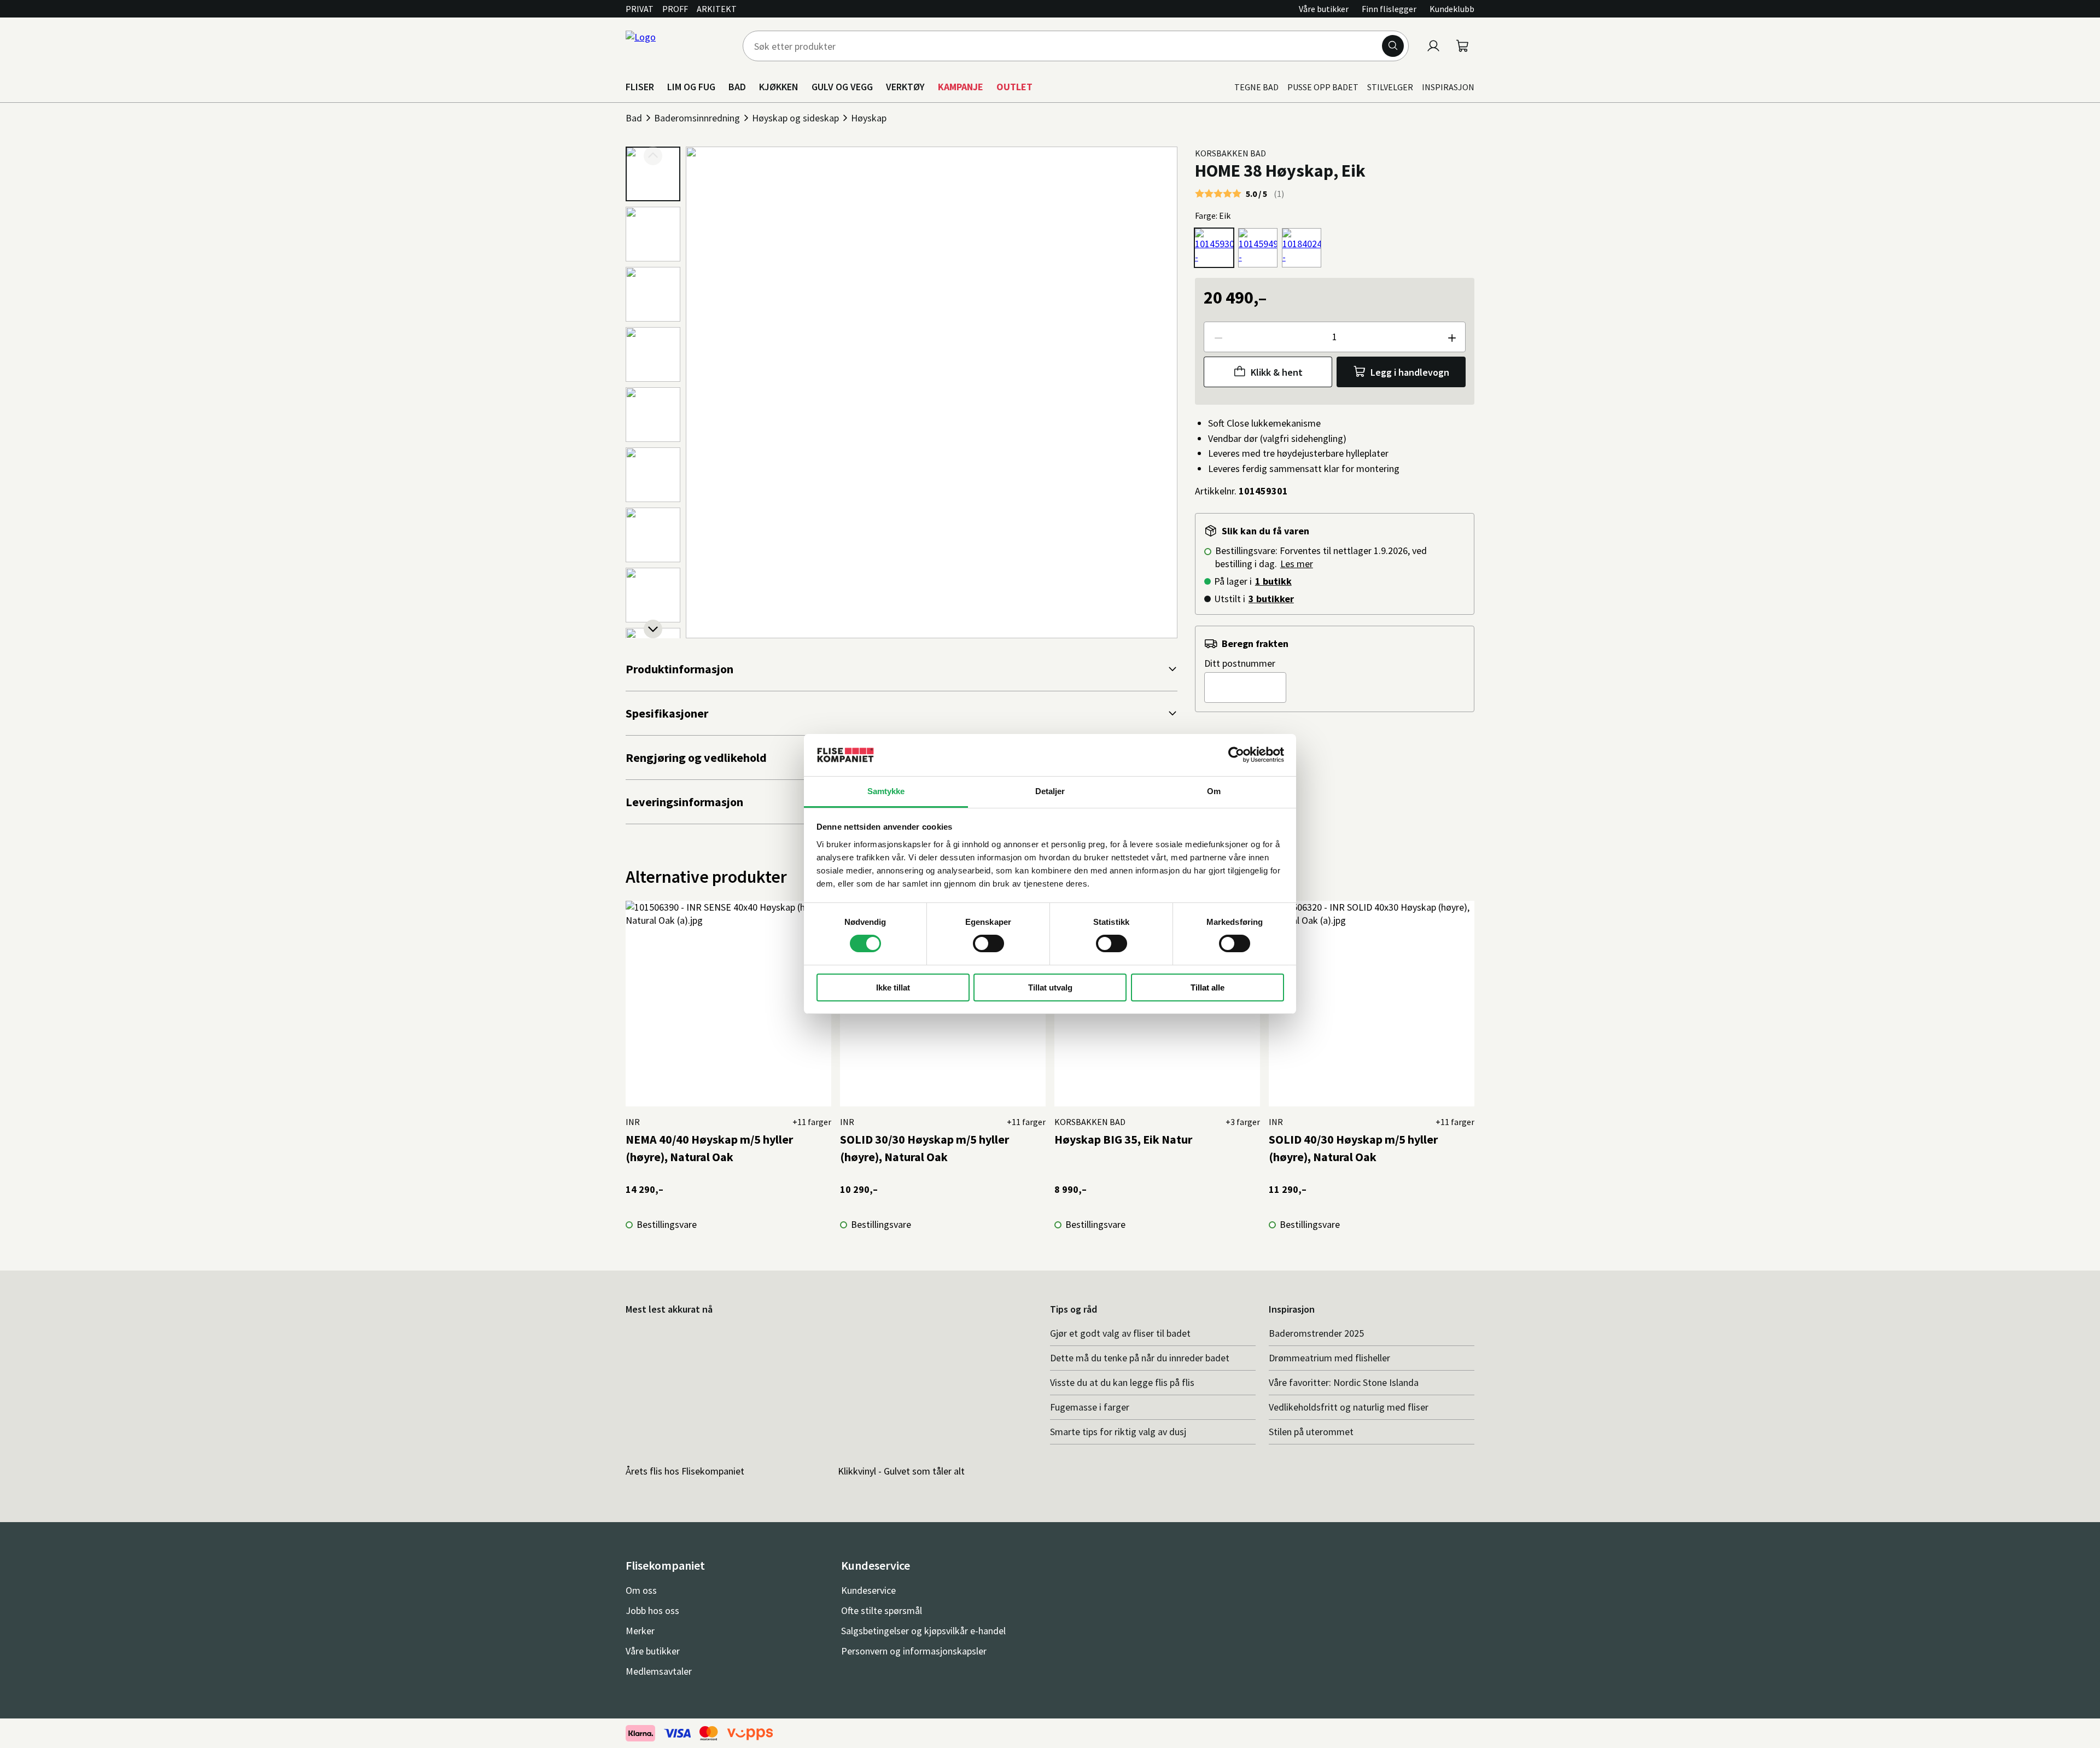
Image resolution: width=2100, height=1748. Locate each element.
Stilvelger (1390, 87)
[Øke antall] (1451, 337)
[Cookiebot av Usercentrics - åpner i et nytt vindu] (1236, 755)
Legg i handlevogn (1410, 372)
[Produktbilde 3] (653, 294)
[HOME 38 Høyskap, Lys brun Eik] (1302, 248)
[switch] (988, 943)
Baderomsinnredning (697, 118)
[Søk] (1393, 46)
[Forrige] (653, 156)
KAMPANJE (961, 87)
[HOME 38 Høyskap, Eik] (1214, 248)
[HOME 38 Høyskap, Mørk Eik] (1258, 248)
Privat (640, 9)
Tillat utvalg (1050, 987)
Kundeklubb (1452, 9)
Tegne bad (1256, 87)
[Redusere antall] (1218, 337)
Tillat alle (1207, 987)
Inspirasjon (1448, 87)
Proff (675, 9)
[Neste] (653, 629)
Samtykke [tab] (886, 791)
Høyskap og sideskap (795, 118)
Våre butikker (1324, 9)
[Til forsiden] (678, 46)
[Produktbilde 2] (653, 234)
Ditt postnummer (1240, 663)
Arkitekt (717, 9)
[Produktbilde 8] (653, 595)
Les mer (1297, 564)
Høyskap (869, 118)
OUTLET (1014, 87)
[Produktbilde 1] (653, 174)
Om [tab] (1214, 791)
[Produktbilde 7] (653, 535)
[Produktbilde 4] (653, 354)
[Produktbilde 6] (653, 475)
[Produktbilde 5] (653, 415)
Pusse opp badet (1323, 87)
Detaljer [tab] (1050, 791)
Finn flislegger (1389, 9)
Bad (634, 118)
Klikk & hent (1277, 372)
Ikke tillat (893, 987)
